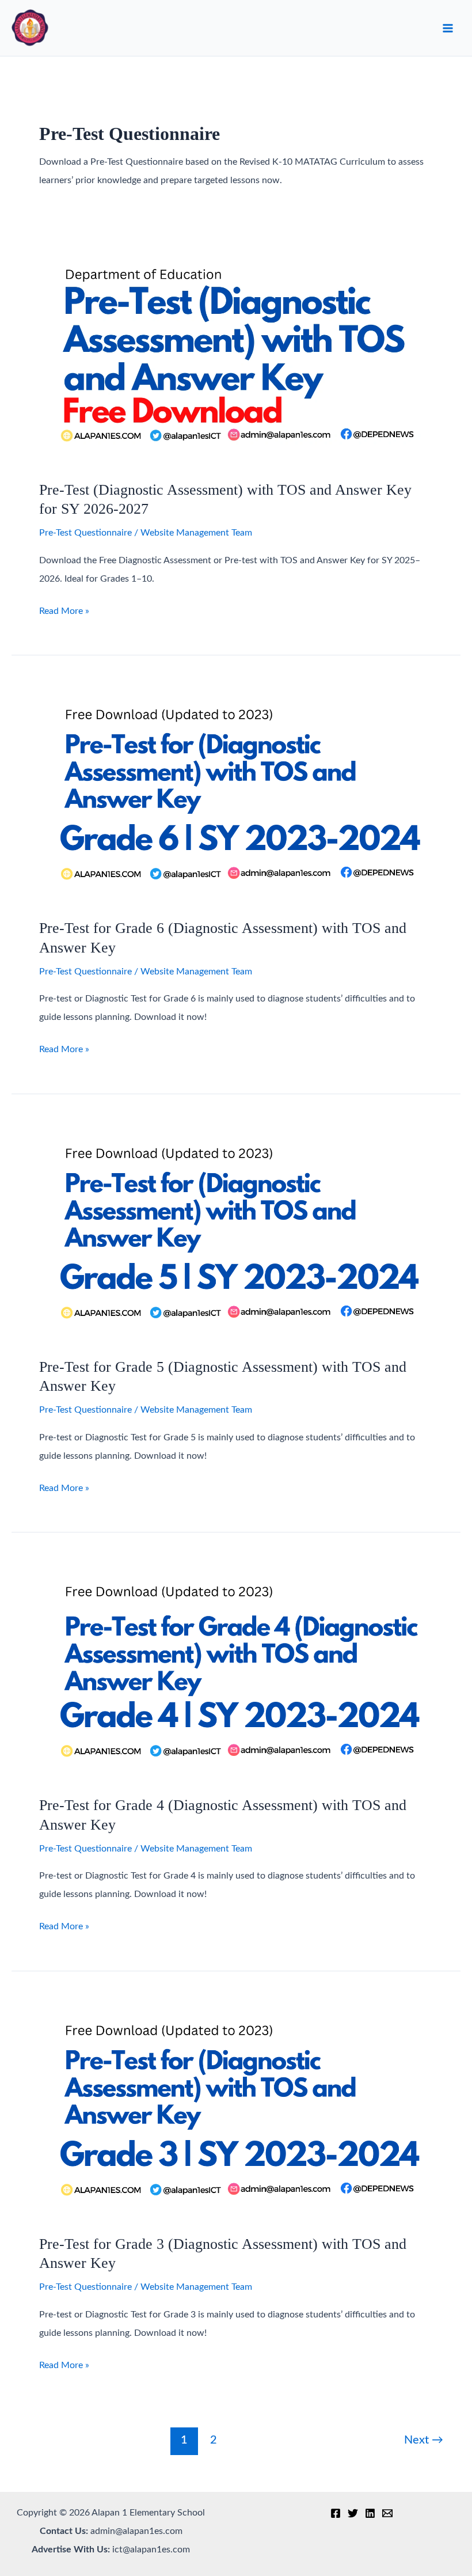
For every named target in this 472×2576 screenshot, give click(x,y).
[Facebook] (336, 2513)
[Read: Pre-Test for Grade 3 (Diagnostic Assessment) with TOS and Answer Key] (236, 2109)
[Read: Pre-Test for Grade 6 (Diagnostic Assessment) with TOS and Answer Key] (236, 794)
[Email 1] (387, 2513)
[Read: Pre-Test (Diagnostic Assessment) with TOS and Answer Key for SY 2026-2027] (236, 355)
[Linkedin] (370, 2513)
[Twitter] (353, 2513)
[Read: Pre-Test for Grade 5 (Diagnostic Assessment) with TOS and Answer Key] (236, 1232)
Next (424, 2440)
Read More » (64, 613)
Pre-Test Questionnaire (85, 533)
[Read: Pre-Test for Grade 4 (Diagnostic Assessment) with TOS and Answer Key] (236, 1671)
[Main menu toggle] (448, 28)
